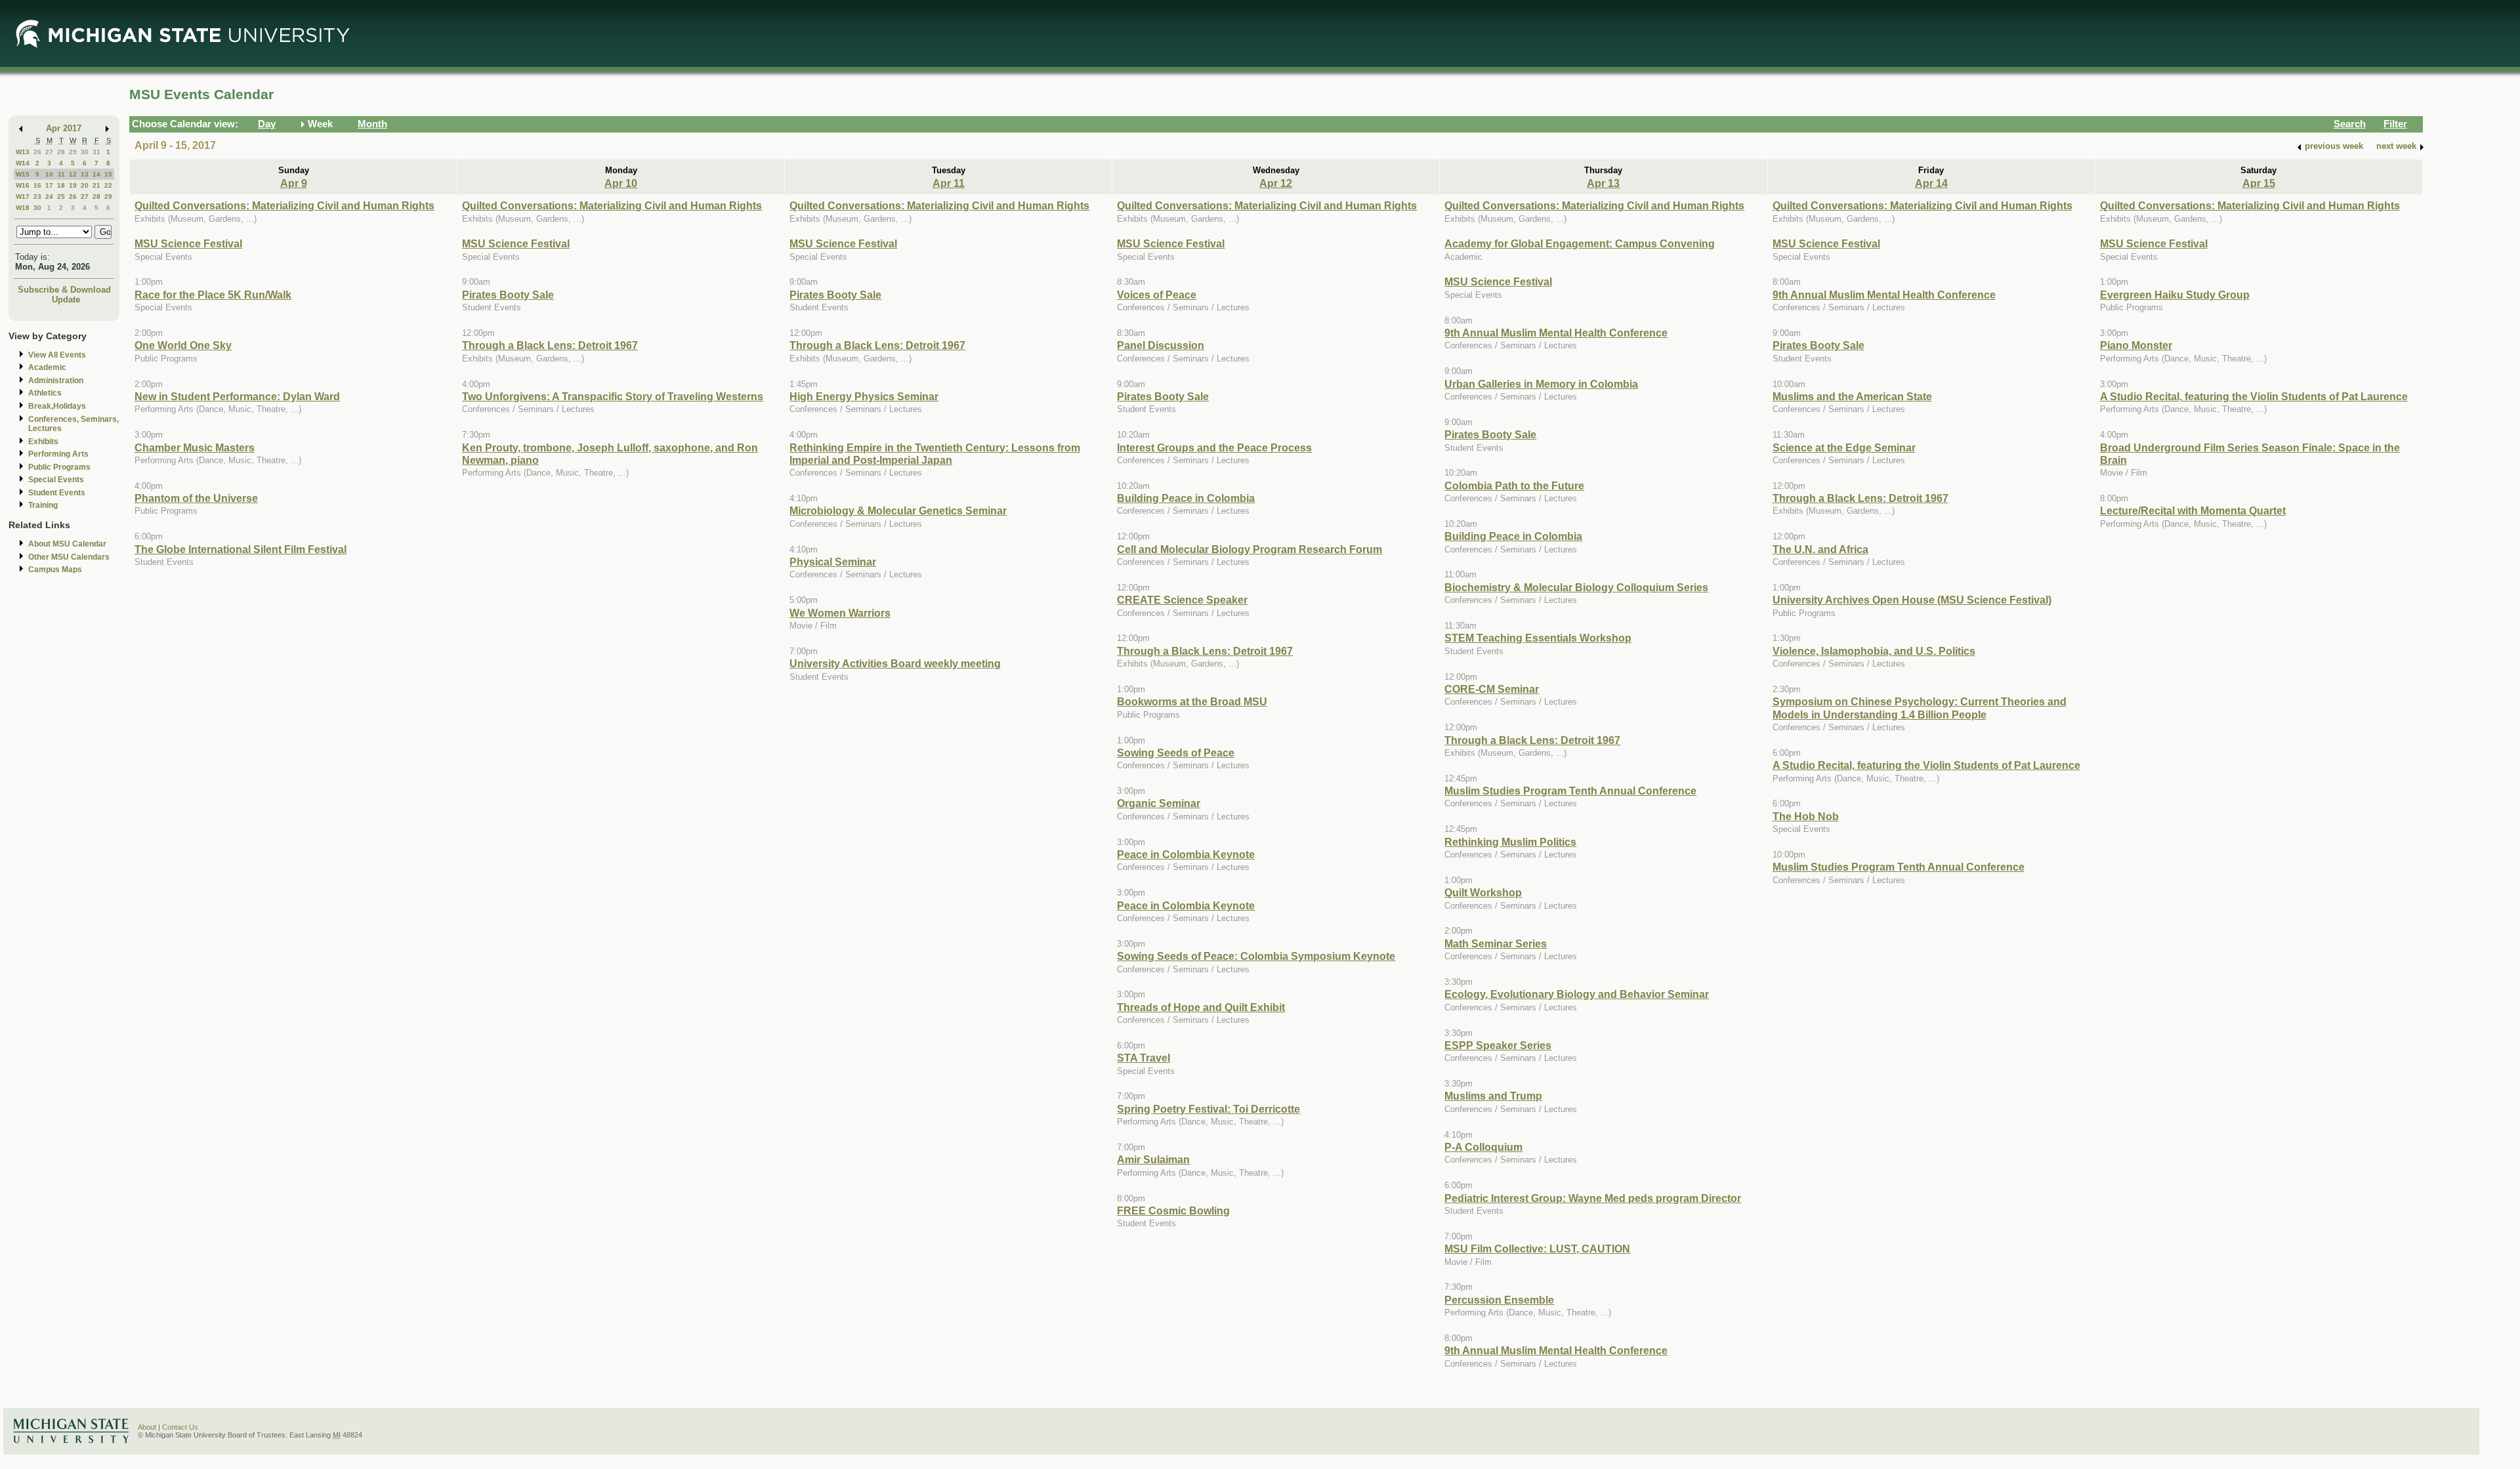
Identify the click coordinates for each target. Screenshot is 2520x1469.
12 (73, 174)
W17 (23, 197)
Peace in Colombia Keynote (1186, 854)
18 (61, 185)
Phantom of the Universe (196, 498)
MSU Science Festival (188, 243)
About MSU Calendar (67, 544)
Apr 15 (2259, 183)
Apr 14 (1931, 183)
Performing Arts (58, 454)
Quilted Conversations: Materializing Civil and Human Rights (284, 205)
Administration (56, 381)
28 (61, 152)
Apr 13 (1603, 183)
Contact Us (180, 1427)
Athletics (45, 393)
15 (108, 174)
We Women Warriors (840, 613)
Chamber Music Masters (195, 447)
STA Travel (1144, 1058)
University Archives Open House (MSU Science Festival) (1912, 600)
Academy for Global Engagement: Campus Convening (1580, 243)
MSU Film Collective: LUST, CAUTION (1537, 1249)
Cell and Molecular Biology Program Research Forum (1249, 549)
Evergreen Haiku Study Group (2175, 295)
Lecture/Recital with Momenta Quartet (2193, 510)
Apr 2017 (64, 128)
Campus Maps (55, 569)
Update (66, 300)
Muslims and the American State (1852, 396)
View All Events (57, 355)
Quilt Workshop (1483, 892)
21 (96, 185)
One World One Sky (183, 345)
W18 (23, 208)
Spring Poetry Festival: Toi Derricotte (1208, 1109)
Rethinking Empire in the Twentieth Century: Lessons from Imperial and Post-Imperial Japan (935, 454)
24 (49, 197)
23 (37, 197)
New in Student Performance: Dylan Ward (237, 396)
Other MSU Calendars (69, 557)
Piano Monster (2136, 345)
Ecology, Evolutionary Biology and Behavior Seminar (1577, 994)
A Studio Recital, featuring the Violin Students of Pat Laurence (1926, 765)
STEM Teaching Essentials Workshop (1538, 638)
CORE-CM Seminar (1492, 689)
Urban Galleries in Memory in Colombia (1541, 384)
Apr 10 (621, 183)
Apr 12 (1276, 183)
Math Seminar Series (1496, 943)
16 (37, 185)
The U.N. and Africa (1820, 549)
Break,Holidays (57, 406)
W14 (23, 163)
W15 (23, 174)
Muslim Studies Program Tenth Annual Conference (1570, 791)
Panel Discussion (1161, 345)
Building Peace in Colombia (1186, 498)
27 (49, 152)
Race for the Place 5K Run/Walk (213, 295)
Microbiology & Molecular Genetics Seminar (898, 510)
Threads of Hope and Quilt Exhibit (1201, 1007)
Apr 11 (949, 183)
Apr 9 (294, 183)
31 (96, 152)
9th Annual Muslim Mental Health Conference (1556, 333)
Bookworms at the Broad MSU (1192, 701)
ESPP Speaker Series (1498, 1045)
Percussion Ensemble (1499, 1300)
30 (85, 152)
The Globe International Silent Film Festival (241, 549)
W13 (23, 152)
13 (85, 174)
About (147, 1427)
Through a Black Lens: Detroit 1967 (550, 345)
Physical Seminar (833, 562)
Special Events (56, 480)
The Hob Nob (1806, 816)
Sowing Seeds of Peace (1176, 753)
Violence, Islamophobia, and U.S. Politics (1874, 651)
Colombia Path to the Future (1514, 486)
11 (61, 174)
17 (49, 185)
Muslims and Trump (1493, 1096)
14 (96, 174)
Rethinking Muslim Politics (1510, 842)
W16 (23, 185)
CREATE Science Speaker (1182, 600)
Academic (47, 367)
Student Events (57, 493)
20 (85, 185)
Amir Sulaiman (1153, 1159)
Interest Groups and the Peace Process (1214, 447)
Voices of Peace (1157, 295)
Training (43, 505)
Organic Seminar (1159, 803)
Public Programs (59, 467)
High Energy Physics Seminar (864, 396)
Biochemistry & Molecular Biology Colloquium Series (1576, 587)
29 (73, 152)
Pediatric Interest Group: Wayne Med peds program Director (1593, 1198)
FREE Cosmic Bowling (1173, 1210)
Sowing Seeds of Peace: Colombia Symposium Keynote (1256, 956)
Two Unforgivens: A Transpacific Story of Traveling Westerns (613, 396)
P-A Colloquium (1483, 1147)
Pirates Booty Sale (508, 295)
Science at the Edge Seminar (1844, 447)
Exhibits (43, 442)
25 (61, 197)
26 (37, 152)
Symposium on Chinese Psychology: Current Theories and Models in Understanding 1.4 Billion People (1920, 708)
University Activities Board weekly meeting (895, 663)
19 (73, 185)
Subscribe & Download (64, 290)
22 (108, 185)
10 (49, 174)
